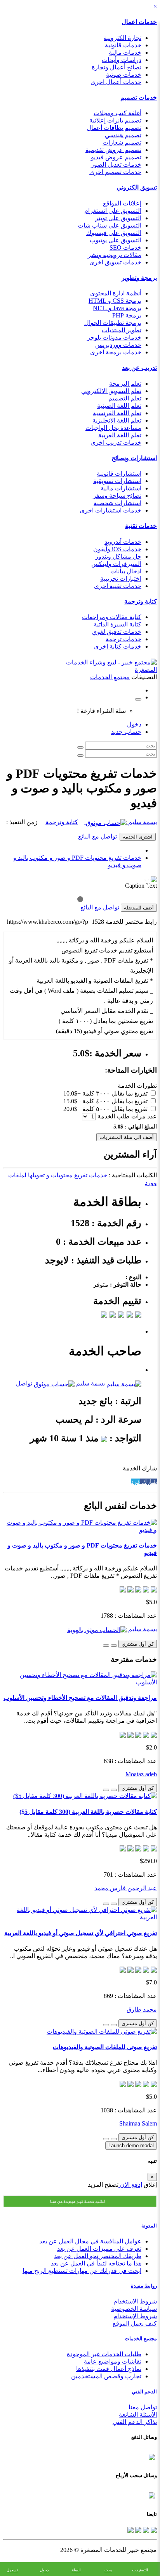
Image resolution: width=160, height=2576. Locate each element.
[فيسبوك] (153, 2529)
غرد (136, 1482)
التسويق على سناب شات (110, 225)
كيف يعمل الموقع (135, 2323)
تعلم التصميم (125, 398)
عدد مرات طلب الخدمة (127, 1116)
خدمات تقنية (141, 526)
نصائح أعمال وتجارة (117, 67)
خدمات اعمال (139, 22)
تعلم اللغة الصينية (119, 406)
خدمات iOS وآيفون (117, 549)
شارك (149, 1482)
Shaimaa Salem (138, 2123)
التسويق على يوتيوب (116, 240)
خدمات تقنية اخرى (118, 586)
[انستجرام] (130, 2529)
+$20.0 (72, 1109)
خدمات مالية (125, 53)
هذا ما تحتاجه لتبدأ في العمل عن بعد (96, 2263)
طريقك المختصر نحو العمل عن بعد (98, 2256)
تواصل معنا (143, 2407)
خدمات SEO (125, 248)
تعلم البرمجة (125, 384)
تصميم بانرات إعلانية (115, 120)
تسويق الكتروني (137, 187)
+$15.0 (72, 1101)
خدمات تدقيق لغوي (117, 632)
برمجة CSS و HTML (115, 301)
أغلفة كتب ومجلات (117, 113)
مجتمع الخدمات (141, 2339)
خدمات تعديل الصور (116, 165)
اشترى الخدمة (138, 837)
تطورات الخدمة (137, 1086)
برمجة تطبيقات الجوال (113, 323)
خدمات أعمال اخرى (116, 82)
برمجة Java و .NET (117, 308)
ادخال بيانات (126, 571)
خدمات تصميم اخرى (115, 172)
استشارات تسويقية (117, 481)
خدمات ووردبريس (118, 345)
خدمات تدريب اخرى (116, 443)
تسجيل (12, 2570)
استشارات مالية (121, 488)
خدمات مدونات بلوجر (114, 337)
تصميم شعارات (122, 142)
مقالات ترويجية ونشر (115, 255)
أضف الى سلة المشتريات (127, 1137)
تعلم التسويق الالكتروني (111, 391)
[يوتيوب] (137, 2529)
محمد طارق (142, 2009)
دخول (134, 724)
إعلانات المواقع (122, 203)
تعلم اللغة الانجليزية (117, 420)
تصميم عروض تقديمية (113, 150)
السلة (76, 2570)
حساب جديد (126, 732)
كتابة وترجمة (141, 601)
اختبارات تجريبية (121, 579)
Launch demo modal (131, 2146)
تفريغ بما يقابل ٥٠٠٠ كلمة (115, 1109)
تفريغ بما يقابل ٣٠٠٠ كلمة (115, 1093)
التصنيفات (140, 2570)
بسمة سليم (142, 822)
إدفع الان (130, 2185)
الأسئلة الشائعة (138, 2415)
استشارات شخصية (117, 503)
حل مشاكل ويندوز (118, 556)
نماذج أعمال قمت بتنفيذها (109, 2369)
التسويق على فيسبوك (114, 233)
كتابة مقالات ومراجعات (112, 617)
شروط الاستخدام (135, 2301)
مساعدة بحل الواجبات (113, 428)
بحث (108, 2570)
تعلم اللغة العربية (120, 435)
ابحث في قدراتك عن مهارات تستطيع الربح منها (82, 2271)
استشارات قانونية (119, 474)
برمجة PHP (127, 315)
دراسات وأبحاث (122, 60)
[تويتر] (145, 2529)
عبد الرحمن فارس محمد (126, 1888)
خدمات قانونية (123, 45)
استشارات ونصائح (134, 458)
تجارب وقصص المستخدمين (106, 2376)
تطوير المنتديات (122, 330)
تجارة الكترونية (123, 38)
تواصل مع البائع (97, 836)
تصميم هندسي (123, 135)
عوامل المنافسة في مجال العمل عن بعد (90, 2241)
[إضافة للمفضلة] (114, 1646)
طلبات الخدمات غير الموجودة (104, 2354)
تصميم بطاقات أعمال (114, 128)
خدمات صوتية (124, 75)
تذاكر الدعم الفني (135, 2422)
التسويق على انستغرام (113, 211)
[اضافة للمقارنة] (106, 1646)
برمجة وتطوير (139, 278)
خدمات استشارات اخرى (110, 510)
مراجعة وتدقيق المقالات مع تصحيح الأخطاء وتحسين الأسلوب (80, 1698)
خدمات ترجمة (123, 639)
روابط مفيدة (144, 2286)
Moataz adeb (141, 1774)
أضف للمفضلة (139, 908)
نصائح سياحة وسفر (117, 496)
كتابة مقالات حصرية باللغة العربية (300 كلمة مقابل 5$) (88, 1812)
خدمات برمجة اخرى (116, 352)
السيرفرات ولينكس (116, 564)
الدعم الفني (144, 2392)
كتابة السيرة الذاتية (117, 624)
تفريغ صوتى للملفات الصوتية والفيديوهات (105, 2047)
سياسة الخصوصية (134, 2309)
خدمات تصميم (139, 97)
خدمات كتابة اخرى (118, 646)
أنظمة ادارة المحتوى (116, 293)
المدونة (149, 2226)
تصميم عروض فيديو (116, 157)
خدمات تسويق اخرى (115, 262)
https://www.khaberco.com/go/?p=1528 (56, 922)
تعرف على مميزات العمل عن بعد (99, 2249)
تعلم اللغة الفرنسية (117, 413)
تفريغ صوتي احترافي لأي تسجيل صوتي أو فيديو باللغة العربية (81, 1933)
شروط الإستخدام (135, 2316)
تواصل (24, 1383)
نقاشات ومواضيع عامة (113, 2361)
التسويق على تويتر (118, 218)
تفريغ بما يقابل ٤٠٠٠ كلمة (115, 1101)
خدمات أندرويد (123, 542)
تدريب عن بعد (139, 368)
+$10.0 (72, 1093)
